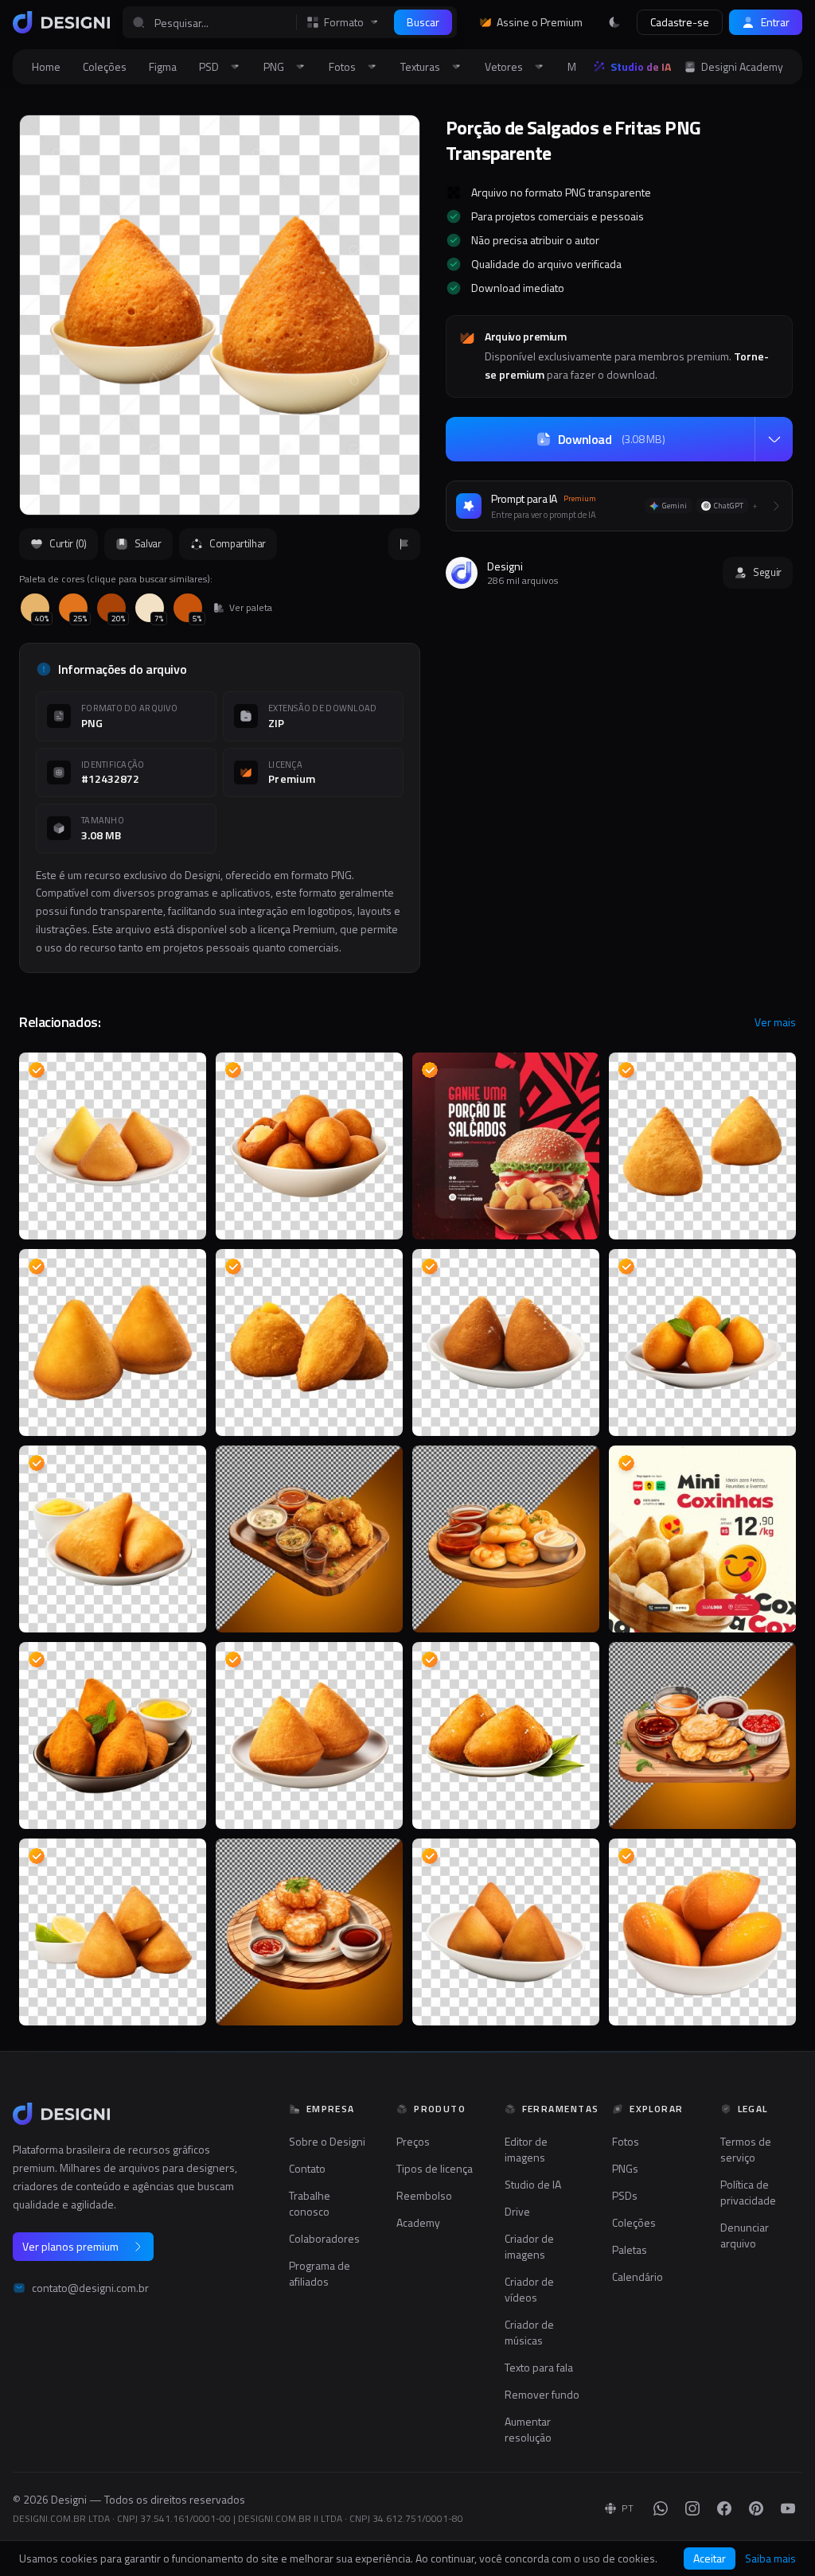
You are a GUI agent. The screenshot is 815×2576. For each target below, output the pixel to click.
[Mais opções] (774, 439)
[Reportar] (404, 544)
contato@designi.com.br (90, 2288)
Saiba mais (770, 2558)
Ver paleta (251, 608)
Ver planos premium (70, 2246)
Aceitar (710, 2558)
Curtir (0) (68, 543)
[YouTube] (788, 2508)
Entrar (775, 22)
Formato (344, 22)
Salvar (148, 543)
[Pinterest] (756, 2508)
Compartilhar (238, 543)
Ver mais (775, 1022)
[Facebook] (724, 2508)
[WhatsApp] (661, 2508)
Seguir (767, 572)
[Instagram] (692, 2508)
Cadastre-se (680, 22)
